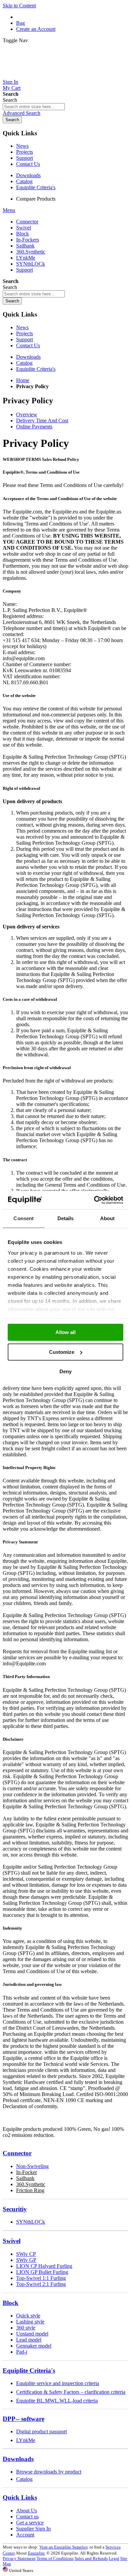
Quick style (28, 2316)
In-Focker (27, 2172)
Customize (62, 1352)
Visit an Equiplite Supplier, (64, 2547)
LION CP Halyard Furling (44, 2266)
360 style (26, 2328)
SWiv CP (26, 2254)
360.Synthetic (31, 2184)
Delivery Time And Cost (42, 421)
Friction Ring (30, 2190)
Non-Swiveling (32, 2166)
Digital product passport (41, 2431)
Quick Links (20, 2497)
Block (11, 2303)
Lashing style (30, 2322)
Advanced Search (21, 113)
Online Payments (34, 427)
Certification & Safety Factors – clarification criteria (71, 2392)
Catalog (24, 181)
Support (25, 158)
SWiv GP (26, 2260)
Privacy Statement (19, 2558)
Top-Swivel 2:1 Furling (41, 2284)
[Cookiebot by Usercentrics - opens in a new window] (94, 1200)
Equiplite (36, 2553)
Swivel (12, 2241)
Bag (20, 23)
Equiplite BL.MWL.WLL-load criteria (57, 2401)
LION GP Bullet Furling (42, 2272)
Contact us (27, 2517)
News (22, 146)
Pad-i (22, 2352)
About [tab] (107, 1218)
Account (25, 2535)
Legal (114, 2558)
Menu (9, 210)
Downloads (28, 175)
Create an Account (36, 29)
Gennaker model (34, 2346)
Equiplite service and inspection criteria (58, 2383)
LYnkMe (26, 2440)
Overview (27, 414)
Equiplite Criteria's (36, 187)
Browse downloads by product (49, 2472)
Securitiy (15, 2209)
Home (23, 380)
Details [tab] (66, 1218)
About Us (27, 2511)
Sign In (10, 82)
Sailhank (25, 2178)
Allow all (65, 1332)
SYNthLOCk (31, 2222)
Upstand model (32, 2334)
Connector (17, 2153)
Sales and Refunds (91, 2558)
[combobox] (34, 107)
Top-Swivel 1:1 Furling (41, 2278)
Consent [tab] (24, 1218)
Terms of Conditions (55, 2558)
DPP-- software (24, 2419)
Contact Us (28, 164)
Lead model (29, 2340)
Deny (65, 1371)
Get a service (30, 2523)
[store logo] (65, 76)
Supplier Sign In (33, 2529)
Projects (25, 152)
